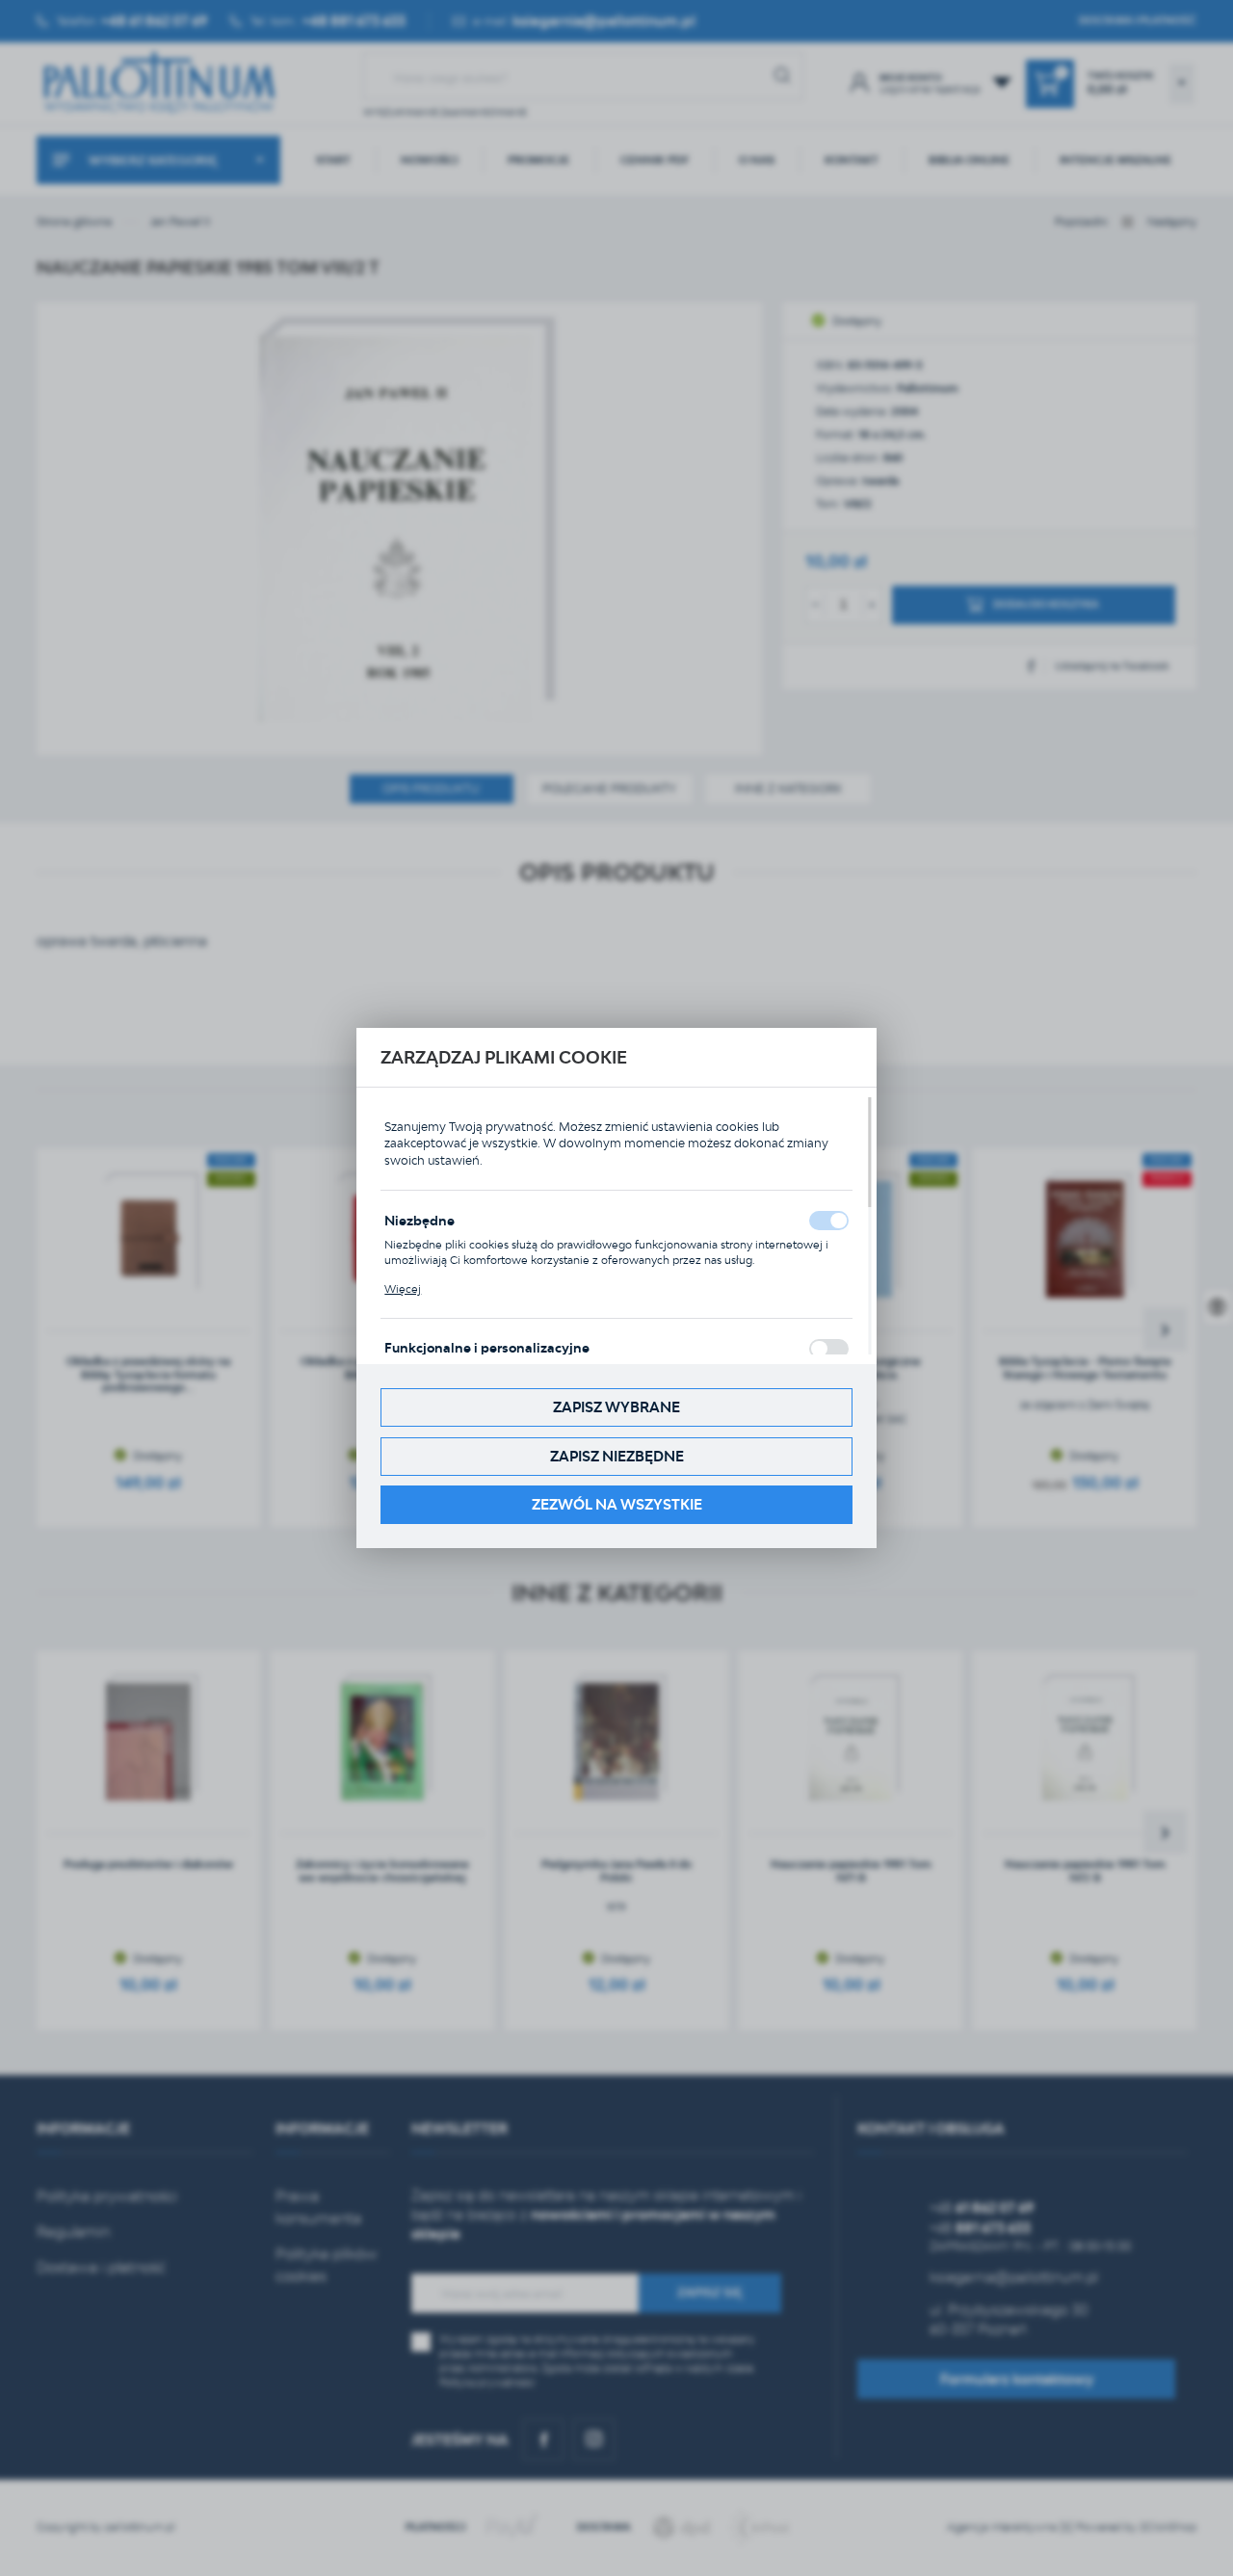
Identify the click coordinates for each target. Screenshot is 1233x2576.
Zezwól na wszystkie (617, 1504)
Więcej (403, 1289)
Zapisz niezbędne (617, 1456)
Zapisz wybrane (616, 1407)
